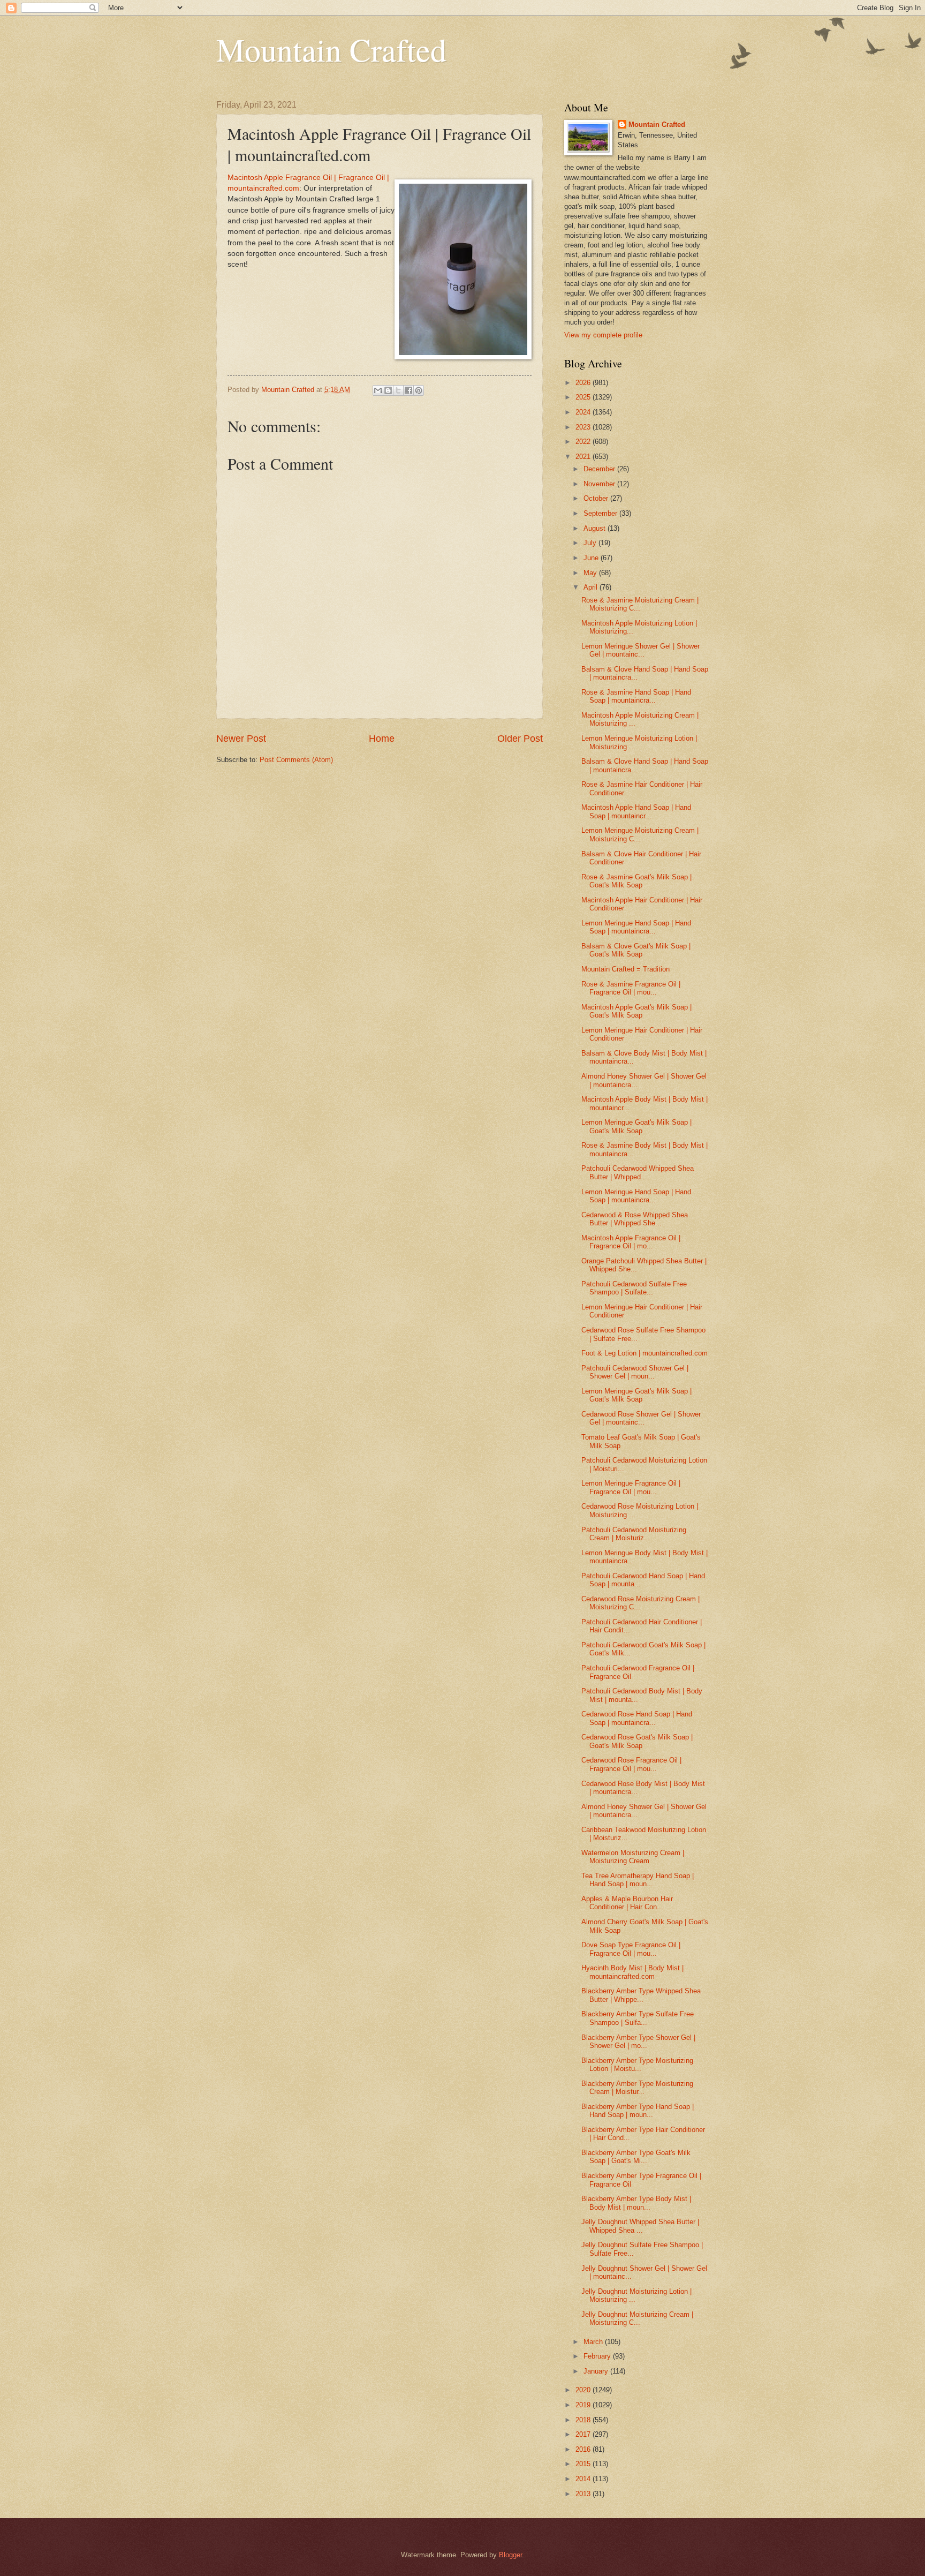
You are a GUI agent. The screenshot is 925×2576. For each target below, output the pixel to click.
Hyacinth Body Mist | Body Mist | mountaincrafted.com (632, 1972)
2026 (584, 383)
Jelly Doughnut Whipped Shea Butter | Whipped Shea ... (640, 2226)
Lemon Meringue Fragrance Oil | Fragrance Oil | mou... (631, 1487)
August (596, 528)
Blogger (510, 2555)
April (592, 587)
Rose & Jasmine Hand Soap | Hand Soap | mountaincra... (636, 696)
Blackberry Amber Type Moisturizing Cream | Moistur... (637, 2088)
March (594, 2342)
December (600, 469)
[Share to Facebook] (408, 390)
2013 (584, 2494)
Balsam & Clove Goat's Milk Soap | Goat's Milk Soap (636, 950)
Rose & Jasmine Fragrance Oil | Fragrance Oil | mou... (631, 988)
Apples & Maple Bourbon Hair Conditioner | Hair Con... (627, 1903)
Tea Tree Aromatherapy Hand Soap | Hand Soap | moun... (638, 1880)
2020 (584, 2390)
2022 (584, 442)
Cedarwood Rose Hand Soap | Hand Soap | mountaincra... (637, 1718)
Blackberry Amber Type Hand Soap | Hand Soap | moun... (638, 2111)
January (597, 2371)
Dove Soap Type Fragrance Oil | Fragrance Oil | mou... (631, 1949)
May (591, 573)
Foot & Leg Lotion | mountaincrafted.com (645, 1353)
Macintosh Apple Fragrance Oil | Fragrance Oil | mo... (631, 1242)
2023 (584, 427)
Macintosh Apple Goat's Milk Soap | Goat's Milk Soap (636, 1011)
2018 (584, 2420)
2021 (584, 457)
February (598, 2356)
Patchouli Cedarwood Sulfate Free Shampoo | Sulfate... (634, 1288)
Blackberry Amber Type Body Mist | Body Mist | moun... (636, 2203)
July (591, 543)
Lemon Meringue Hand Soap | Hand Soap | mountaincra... (636, 927)
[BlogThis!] (388, 390)
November (600, 484)
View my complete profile (603, 335)
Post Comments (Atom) (296, 760)
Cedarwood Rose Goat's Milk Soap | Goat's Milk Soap (637, 1741)
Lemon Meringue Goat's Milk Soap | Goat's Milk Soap (636, 1126)
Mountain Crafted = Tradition (625, 969)
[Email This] (378, 390)
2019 (584, 2405)
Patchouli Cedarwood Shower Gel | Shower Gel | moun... (635, 1372)
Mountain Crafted (331, 49)
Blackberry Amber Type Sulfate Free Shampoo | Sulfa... (638, 2018)
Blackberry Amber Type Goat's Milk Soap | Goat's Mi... (636, 2157)
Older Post (520, 739)
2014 (584, 2479)
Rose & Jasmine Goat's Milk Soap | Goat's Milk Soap (636, 881)
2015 (584, 2464)
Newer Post (241, 739)
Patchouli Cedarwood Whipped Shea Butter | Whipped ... (638, 1172)
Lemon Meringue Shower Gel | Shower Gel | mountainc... (640, 650)
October (597, 498)
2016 (584, 2449)
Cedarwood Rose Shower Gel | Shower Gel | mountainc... (641, 1418)
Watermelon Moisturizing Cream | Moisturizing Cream (633, 1857)
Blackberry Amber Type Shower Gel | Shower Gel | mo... (638, 2042)
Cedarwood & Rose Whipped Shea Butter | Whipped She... (635, 1219)
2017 (584, 2434)
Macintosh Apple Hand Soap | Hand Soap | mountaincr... (636, 811)
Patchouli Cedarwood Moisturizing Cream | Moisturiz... (634, 1534)
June (592, 558)
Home (382, 739)
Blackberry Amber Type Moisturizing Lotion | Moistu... (637, 2065)
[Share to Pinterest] (419, 390)
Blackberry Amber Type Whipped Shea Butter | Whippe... (641, 1995)
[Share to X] (398, 390)
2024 (584, 412)
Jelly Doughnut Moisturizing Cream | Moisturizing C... (637, 2318)
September (601, 513)
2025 (584, 397)
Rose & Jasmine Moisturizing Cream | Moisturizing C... (640, 604)
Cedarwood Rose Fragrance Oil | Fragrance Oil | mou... (631, 1764)
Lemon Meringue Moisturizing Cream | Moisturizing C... (640, 834)
